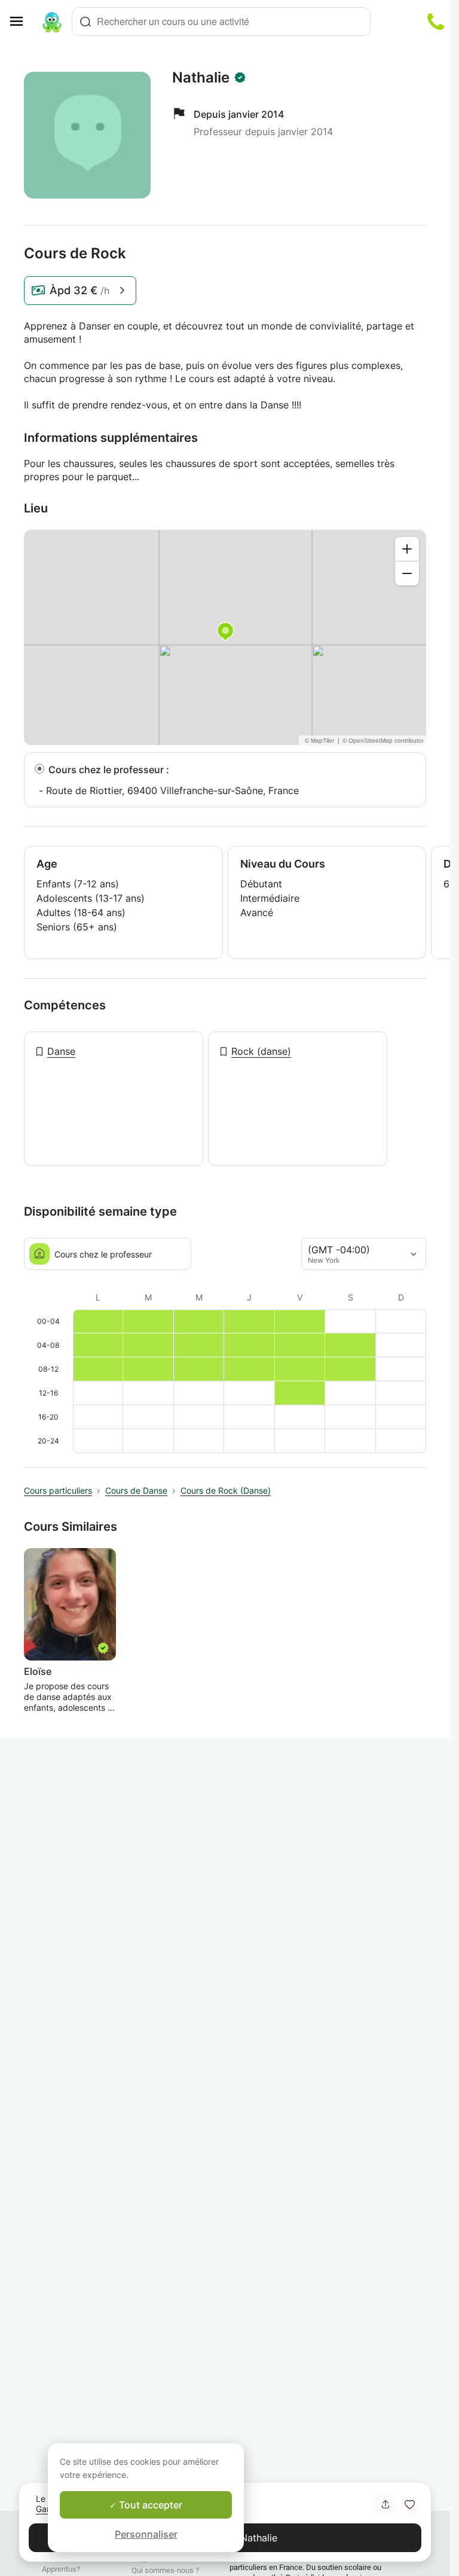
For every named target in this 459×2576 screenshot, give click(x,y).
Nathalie (201, 78)
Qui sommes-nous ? (165, 2570)
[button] (409, 2504)
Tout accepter (149, 2505)
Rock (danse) (261, 1051)
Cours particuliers (58, 1490)
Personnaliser (146, 2534)
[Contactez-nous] (436, 22)
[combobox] (221, 22)
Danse (61, 1051)
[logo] (52, 22)
